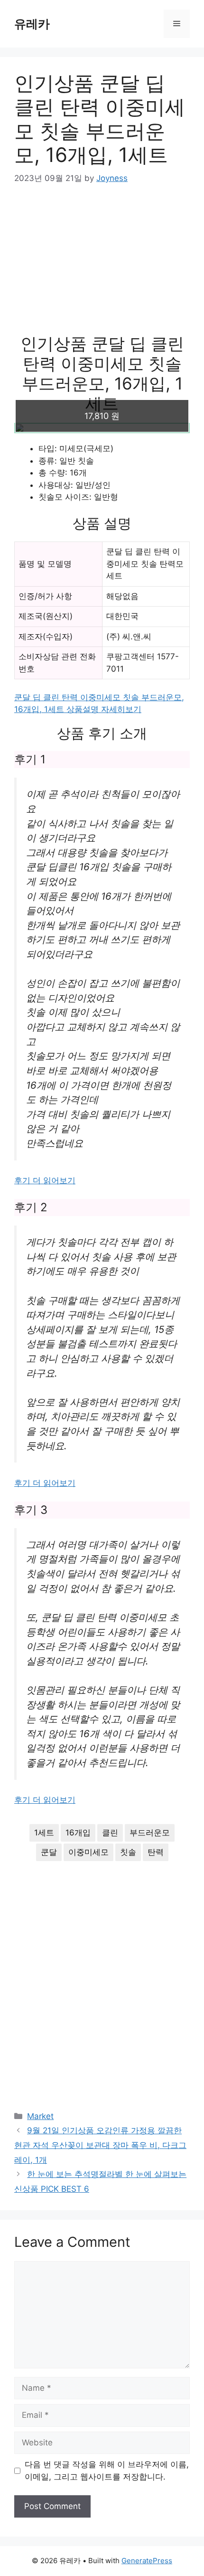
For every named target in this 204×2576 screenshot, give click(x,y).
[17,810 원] (102, 428)
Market (40, 2116)
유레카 (32, 24)
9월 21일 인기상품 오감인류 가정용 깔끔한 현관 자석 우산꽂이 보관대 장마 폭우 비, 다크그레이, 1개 (100, 2145)
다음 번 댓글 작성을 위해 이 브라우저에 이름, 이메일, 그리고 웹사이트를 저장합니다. (107, 2471)
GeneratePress (147, 2561)
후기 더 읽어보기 (45, 1180)
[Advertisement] (102, 266)
